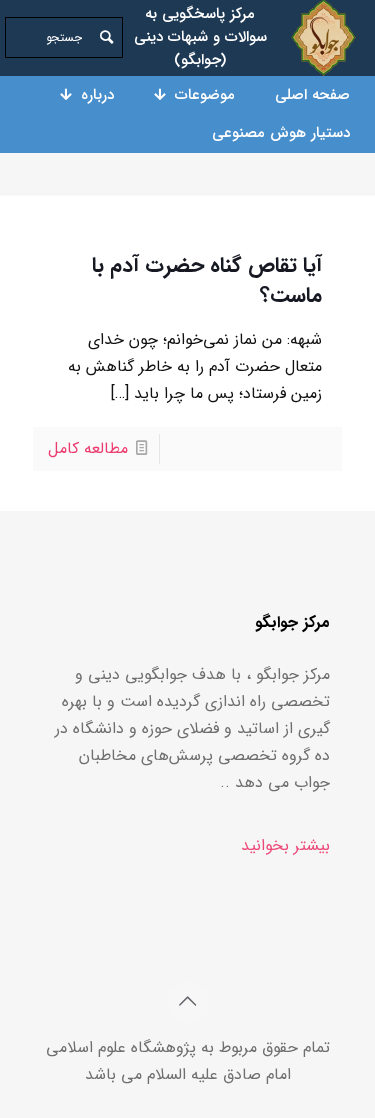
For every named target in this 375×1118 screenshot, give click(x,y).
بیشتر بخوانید (285, 845)
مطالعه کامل (88, 448)
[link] (323, 38)
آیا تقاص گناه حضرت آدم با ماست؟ (207, 280)
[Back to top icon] (188, 1003)
